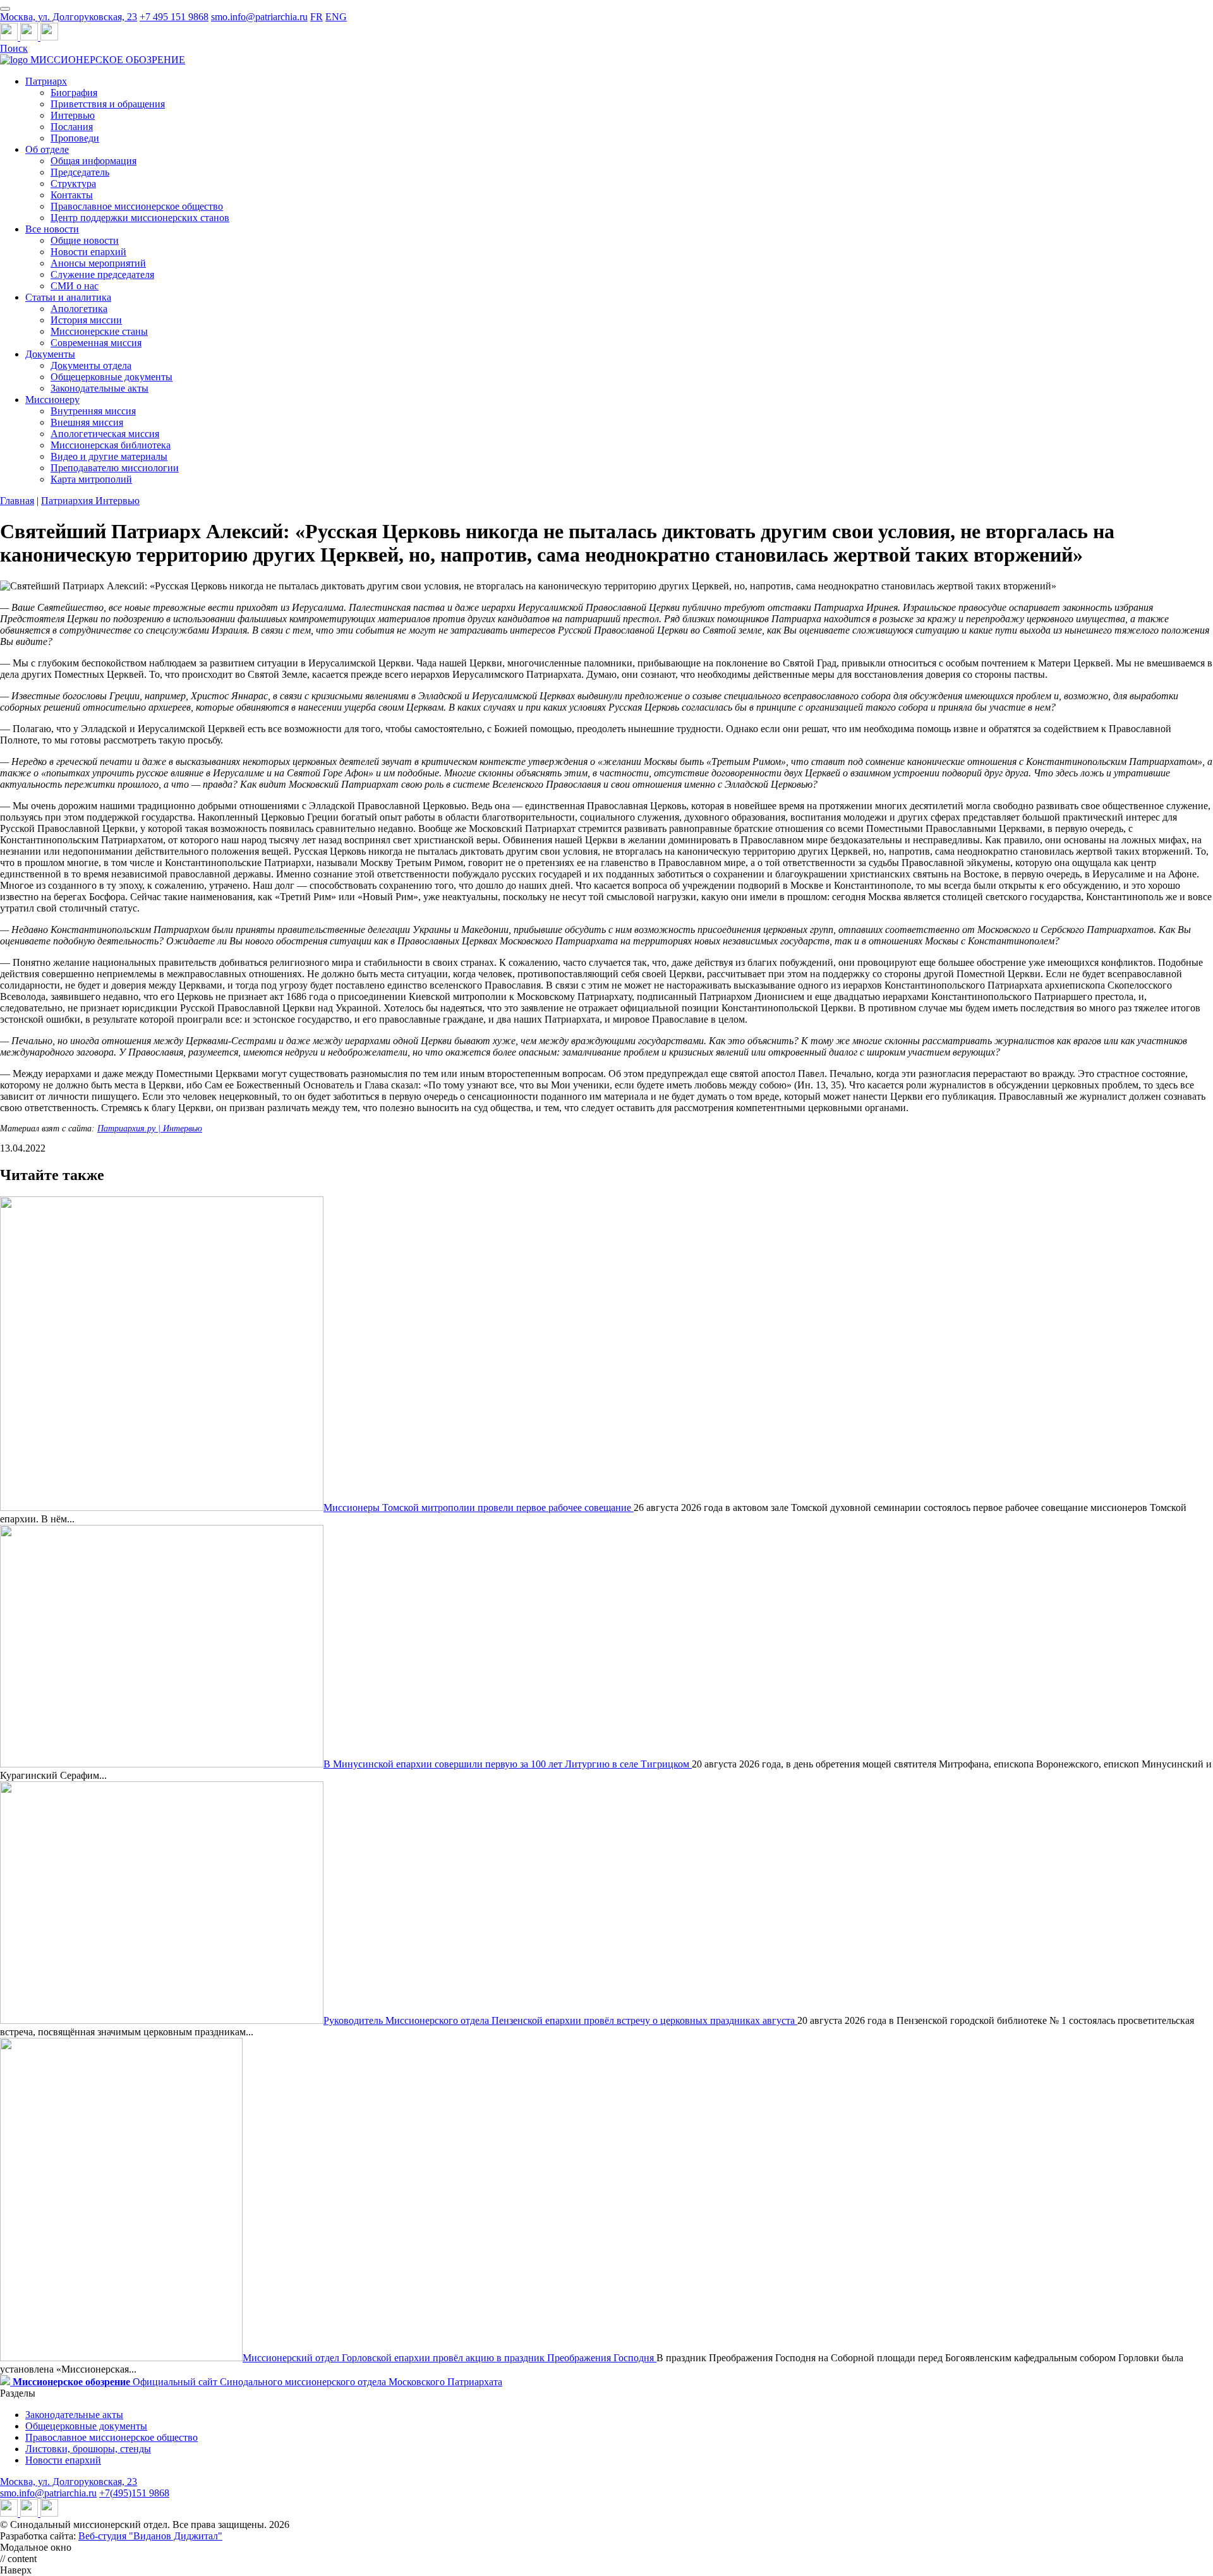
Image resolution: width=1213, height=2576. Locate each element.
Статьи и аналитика (68, 297)
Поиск (14, 48)
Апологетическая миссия (105, 434)
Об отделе (47, 149)
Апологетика (79, 309)
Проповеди (75, 138)
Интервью (73, 115)
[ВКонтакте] (30, 37)
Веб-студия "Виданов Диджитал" (150, 2536)
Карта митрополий (91, 479)
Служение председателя (102, 274)
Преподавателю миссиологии (115, 468)
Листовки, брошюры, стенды (88, 2449)
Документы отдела (91, 365)
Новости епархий (88, 252)
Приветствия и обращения (108, 104)
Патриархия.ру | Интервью (150, 1129)
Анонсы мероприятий (98, 263)
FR (317, 17)
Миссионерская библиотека (111, 445)
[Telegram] (10, 37)
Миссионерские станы (99, 331)
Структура (73, 184)
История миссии (86, 320)
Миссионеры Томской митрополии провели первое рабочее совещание (479, 1508)
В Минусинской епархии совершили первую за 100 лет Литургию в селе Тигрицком (508, 1764)
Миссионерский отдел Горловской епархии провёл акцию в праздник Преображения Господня (450, 2358)
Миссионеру (52, 400)
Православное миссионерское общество (137, 206)
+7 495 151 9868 (174, 17)
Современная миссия (96, 343)
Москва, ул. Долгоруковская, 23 (69, 17)
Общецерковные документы (112, 377)
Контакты (72, 195)
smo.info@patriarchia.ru (259, 17)
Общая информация (94, 161)
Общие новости (85, 240)
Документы (50, 354)
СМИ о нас (75, 286)
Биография (74, 93)
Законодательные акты (100, 388)
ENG (336, 17)
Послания (72, 127)
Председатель (80, 172)
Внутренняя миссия (93, 411)
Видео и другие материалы (109, 456)
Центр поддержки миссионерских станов (140, 218)
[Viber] (49, 37)
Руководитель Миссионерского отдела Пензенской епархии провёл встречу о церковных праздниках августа (560, 2020)
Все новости (52, 229)
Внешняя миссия (87, 422)
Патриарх (46, 81)
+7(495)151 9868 (134, 2493)
